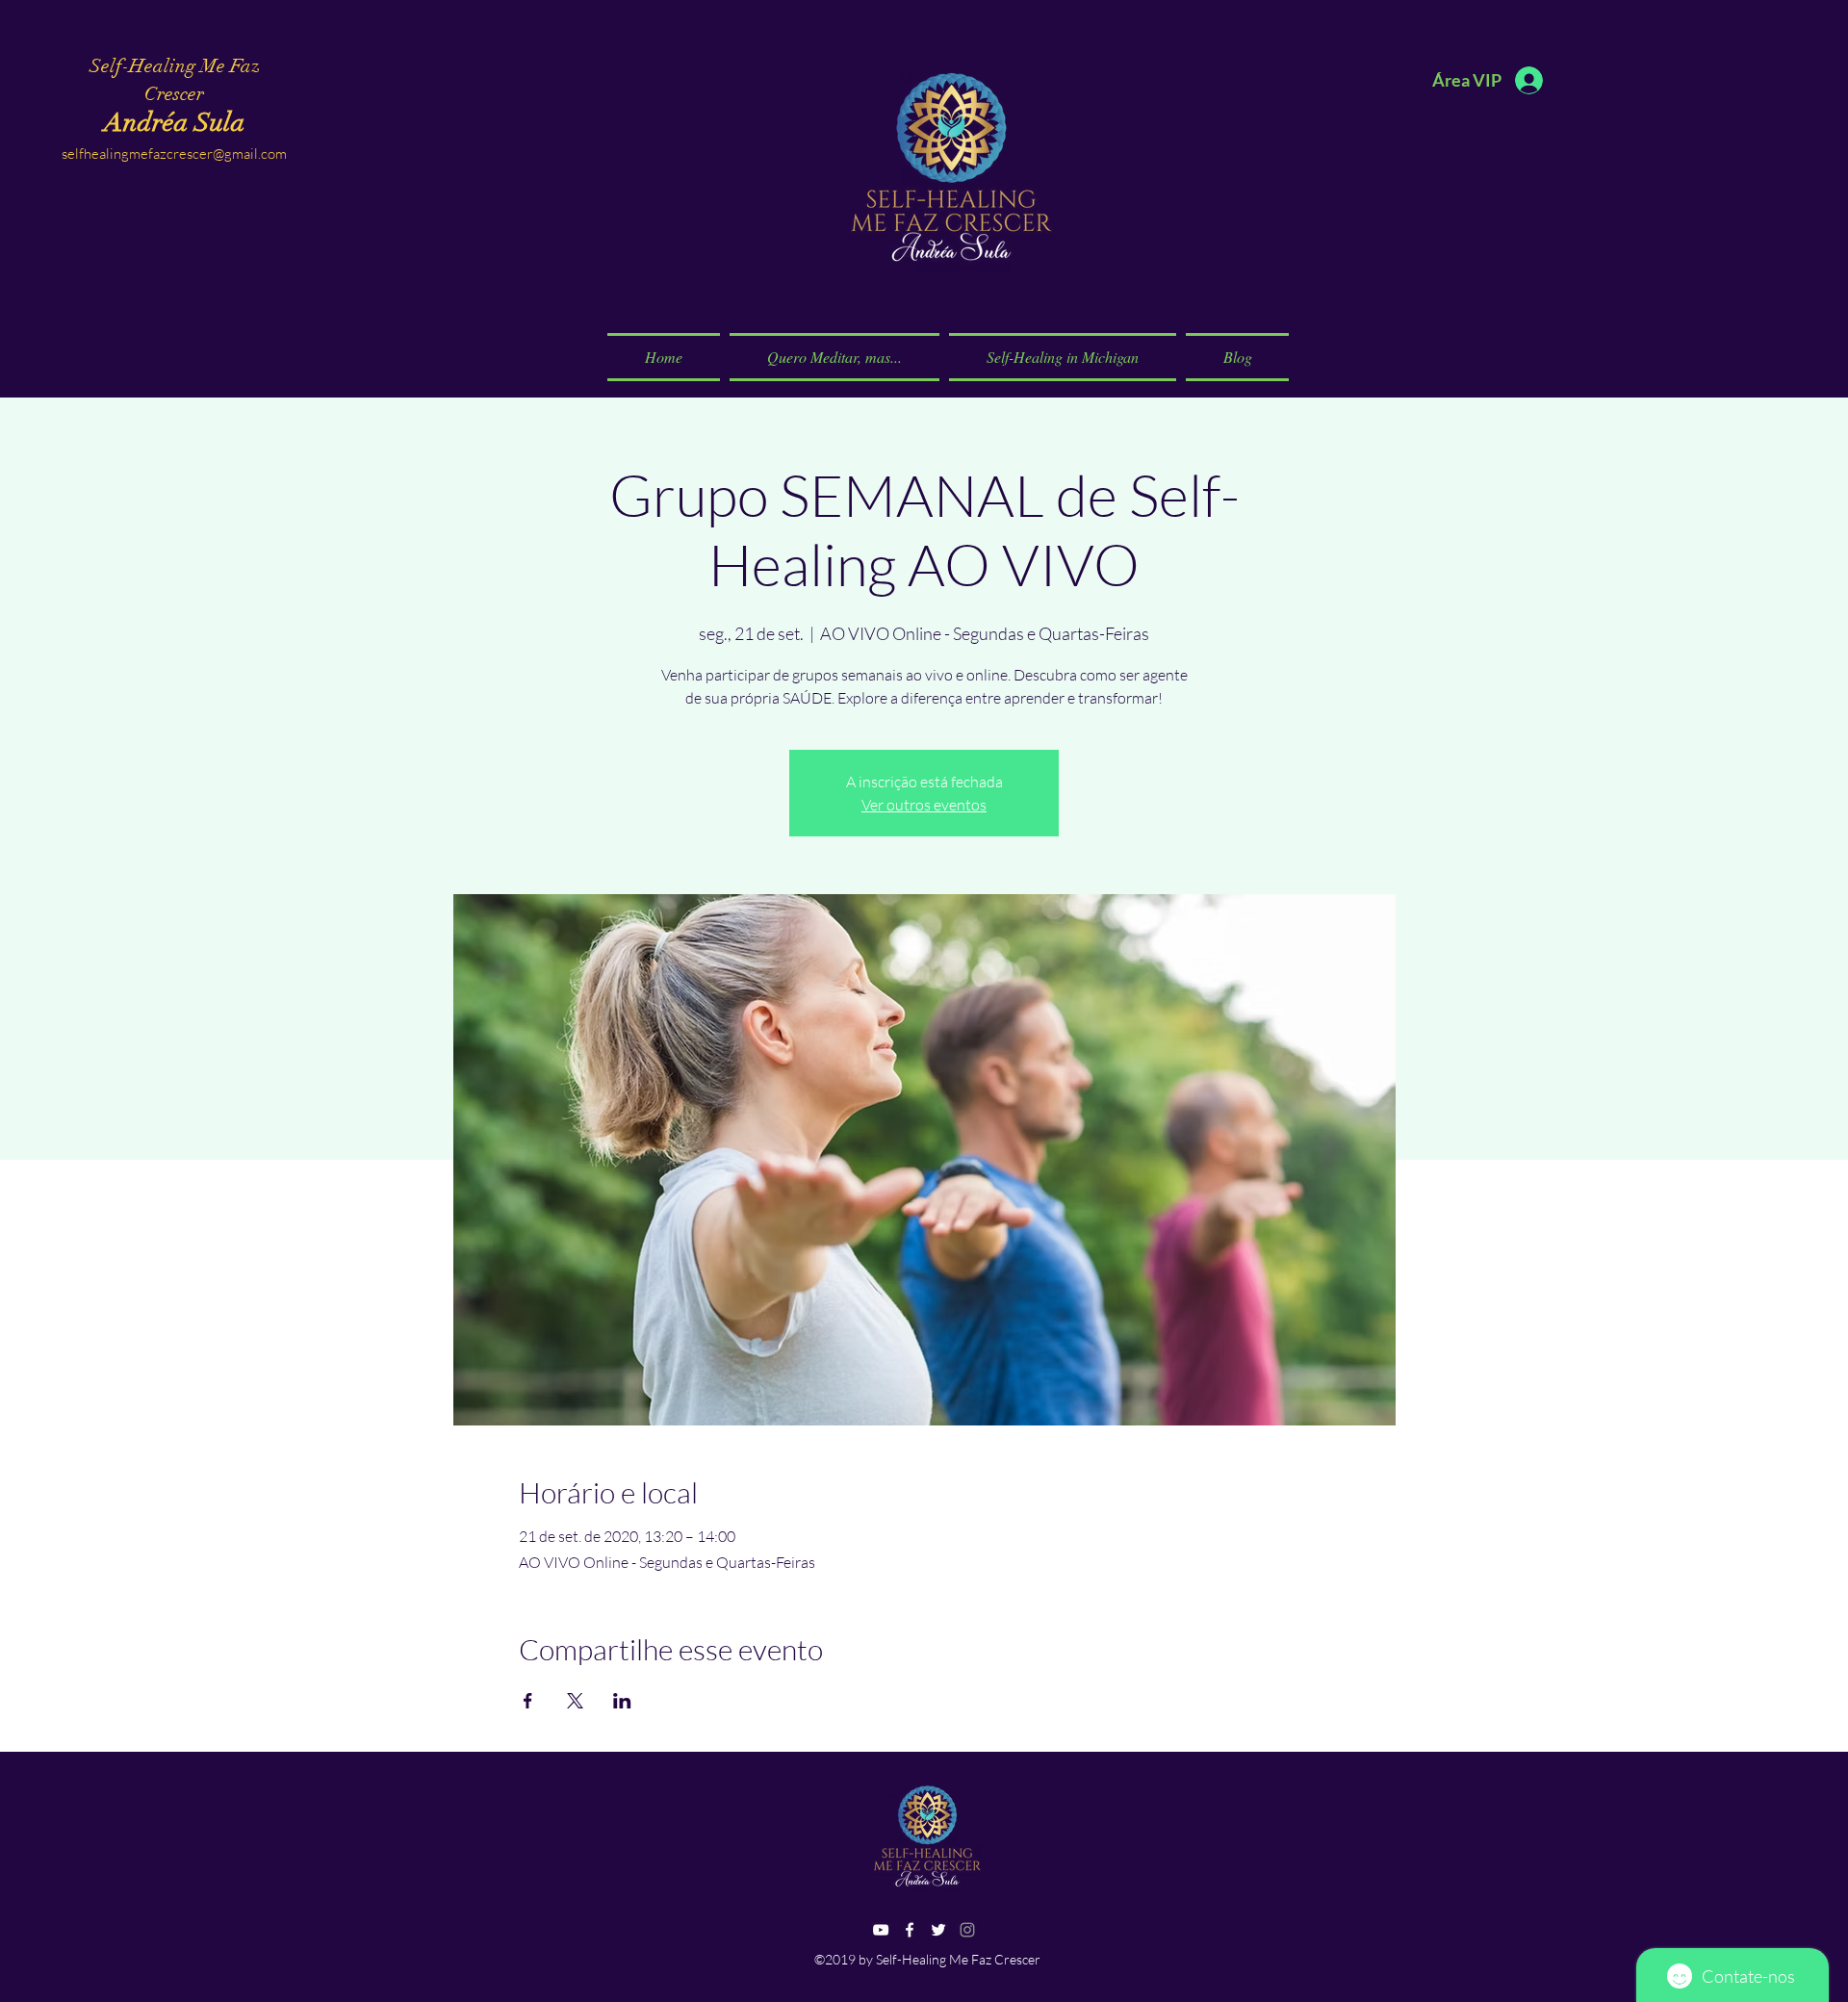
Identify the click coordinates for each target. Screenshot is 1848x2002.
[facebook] (910, 1930)
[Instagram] (967, 1930)
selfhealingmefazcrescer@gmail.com (174, 154)
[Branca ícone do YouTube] (881, 1930)
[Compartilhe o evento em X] (575, 1701)
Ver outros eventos (924, 805)
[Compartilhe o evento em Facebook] (528, 1701)
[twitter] (938, 1930)
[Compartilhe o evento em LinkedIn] (622, 1701)
